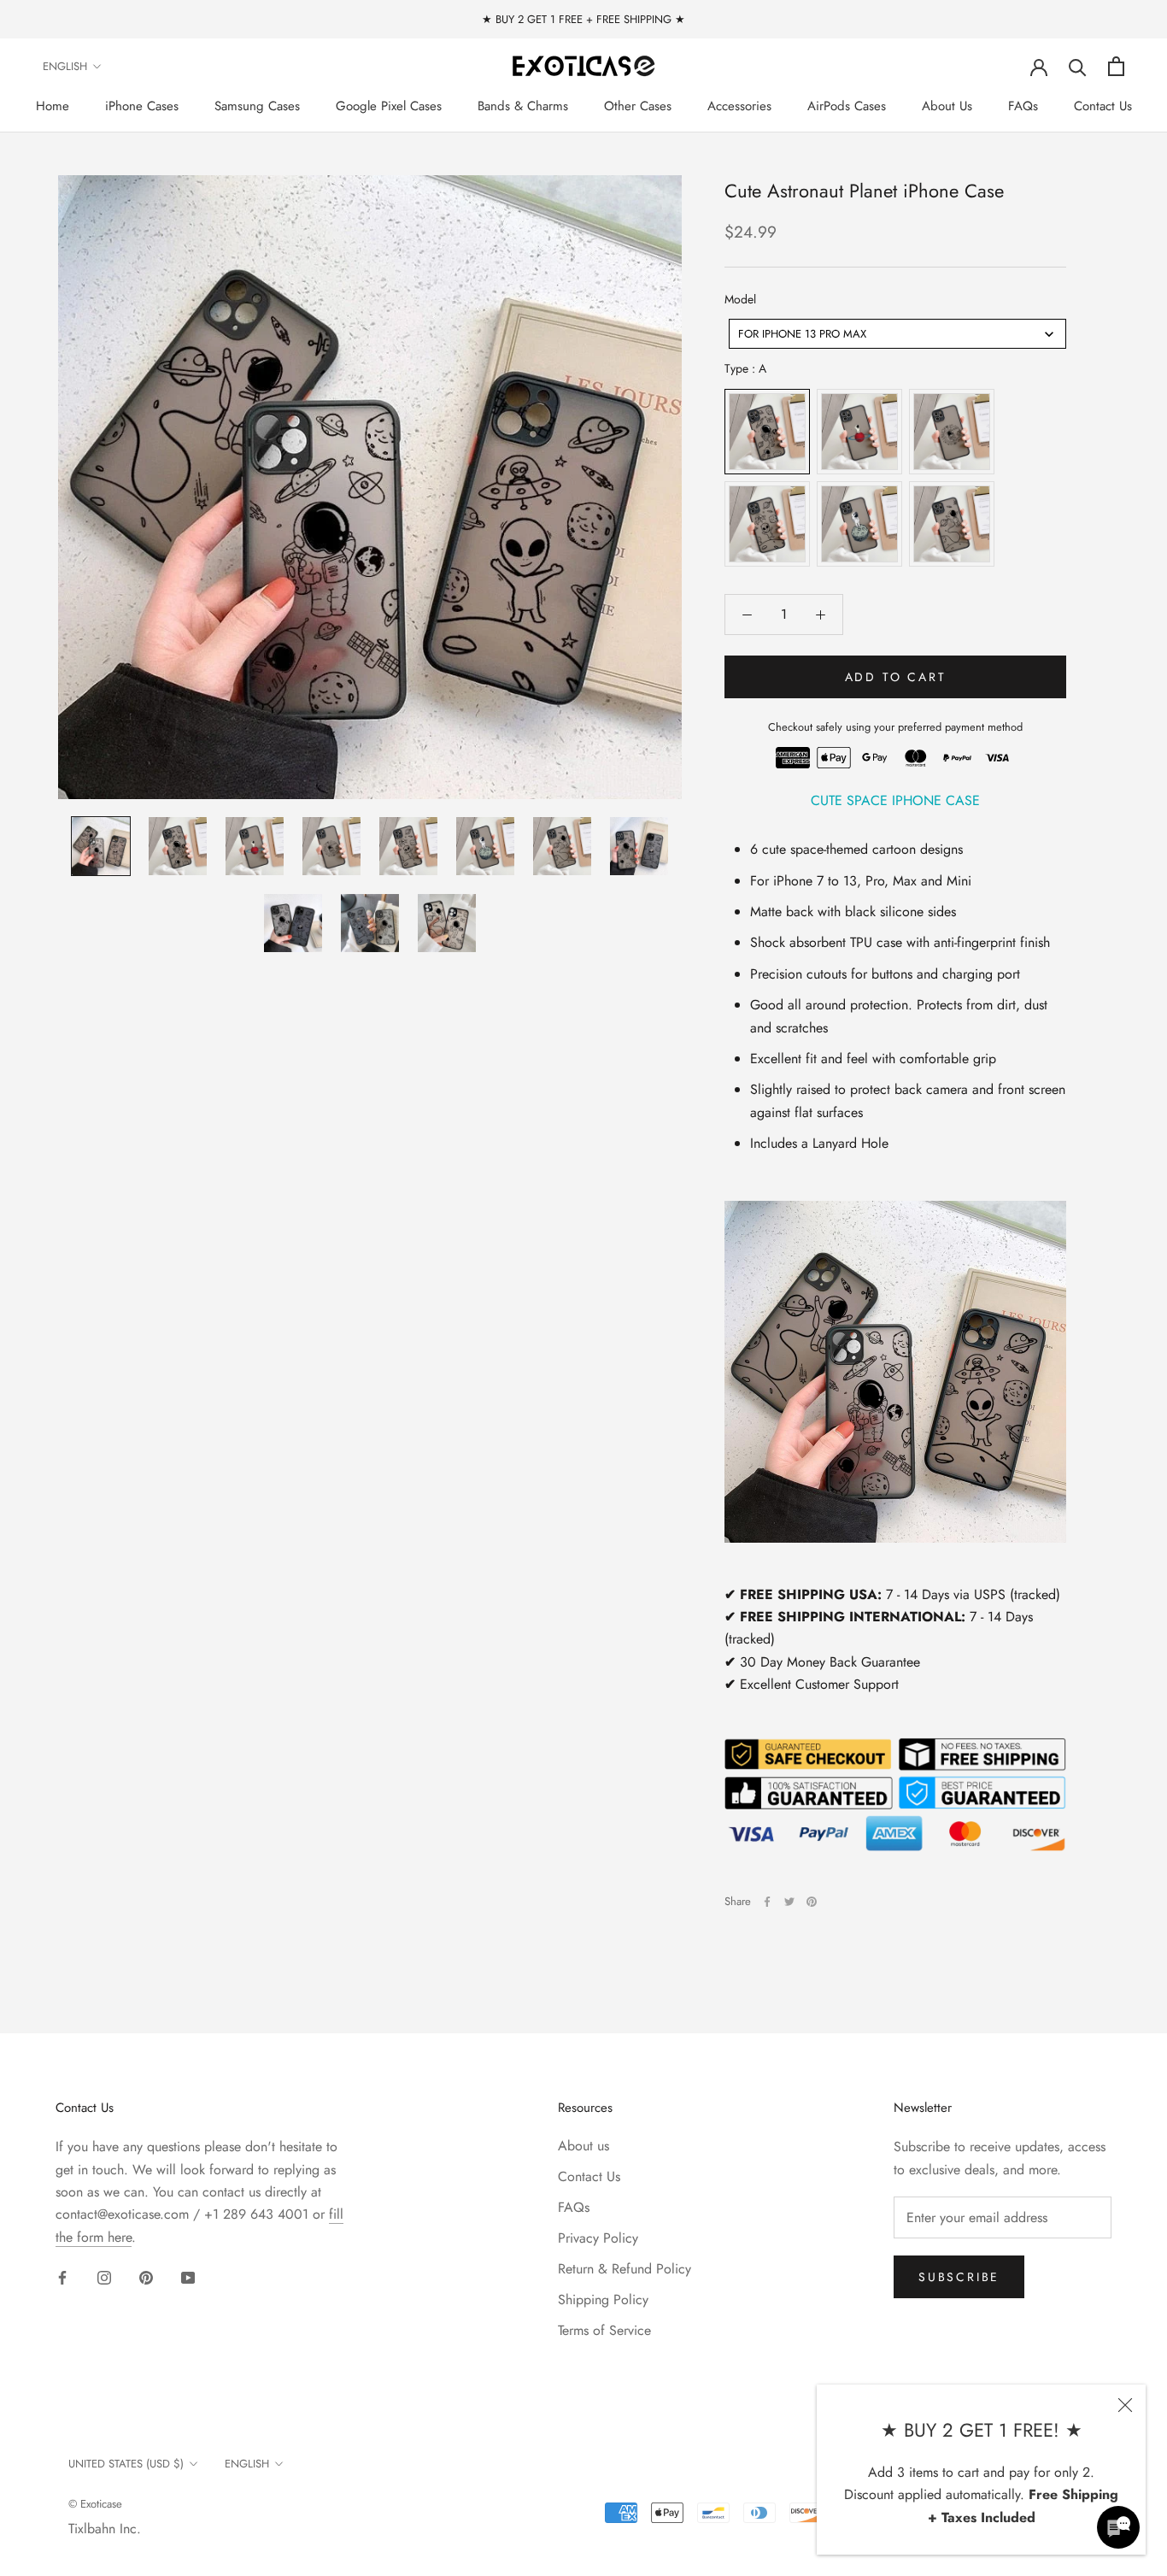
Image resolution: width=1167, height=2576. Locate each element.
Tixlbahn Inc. (105, 2529)
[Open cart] (1116, 66)
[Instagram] (104, 2277)
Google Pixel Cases (389, 106)
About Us (947, 106)
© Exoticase (95, 2504)
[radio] (767, 432)
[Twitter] (789, 1902)
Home (53, 106)
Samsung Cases (257, 106)
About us (583, 2146)
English (65, 66)
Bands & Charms (523, 106)
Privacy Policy (598, 2238)
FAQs (1023, 106)
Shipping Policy (603, 2300)
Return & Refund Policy (625, 2269)
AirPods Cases (847, 106)
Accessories (739, 106)
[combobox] (897, 334)
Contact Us (1103, 106)
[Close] (1125, 2405)
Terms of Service (604, 2330)
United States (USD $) (126, 2464)
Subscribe (959, 2277)
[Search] (1078, 66)
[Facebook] (767, 1902)
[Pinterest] (812, 1902)
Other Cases (638, 106)
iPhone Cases (142, 106)
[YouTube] (188, 2277)
